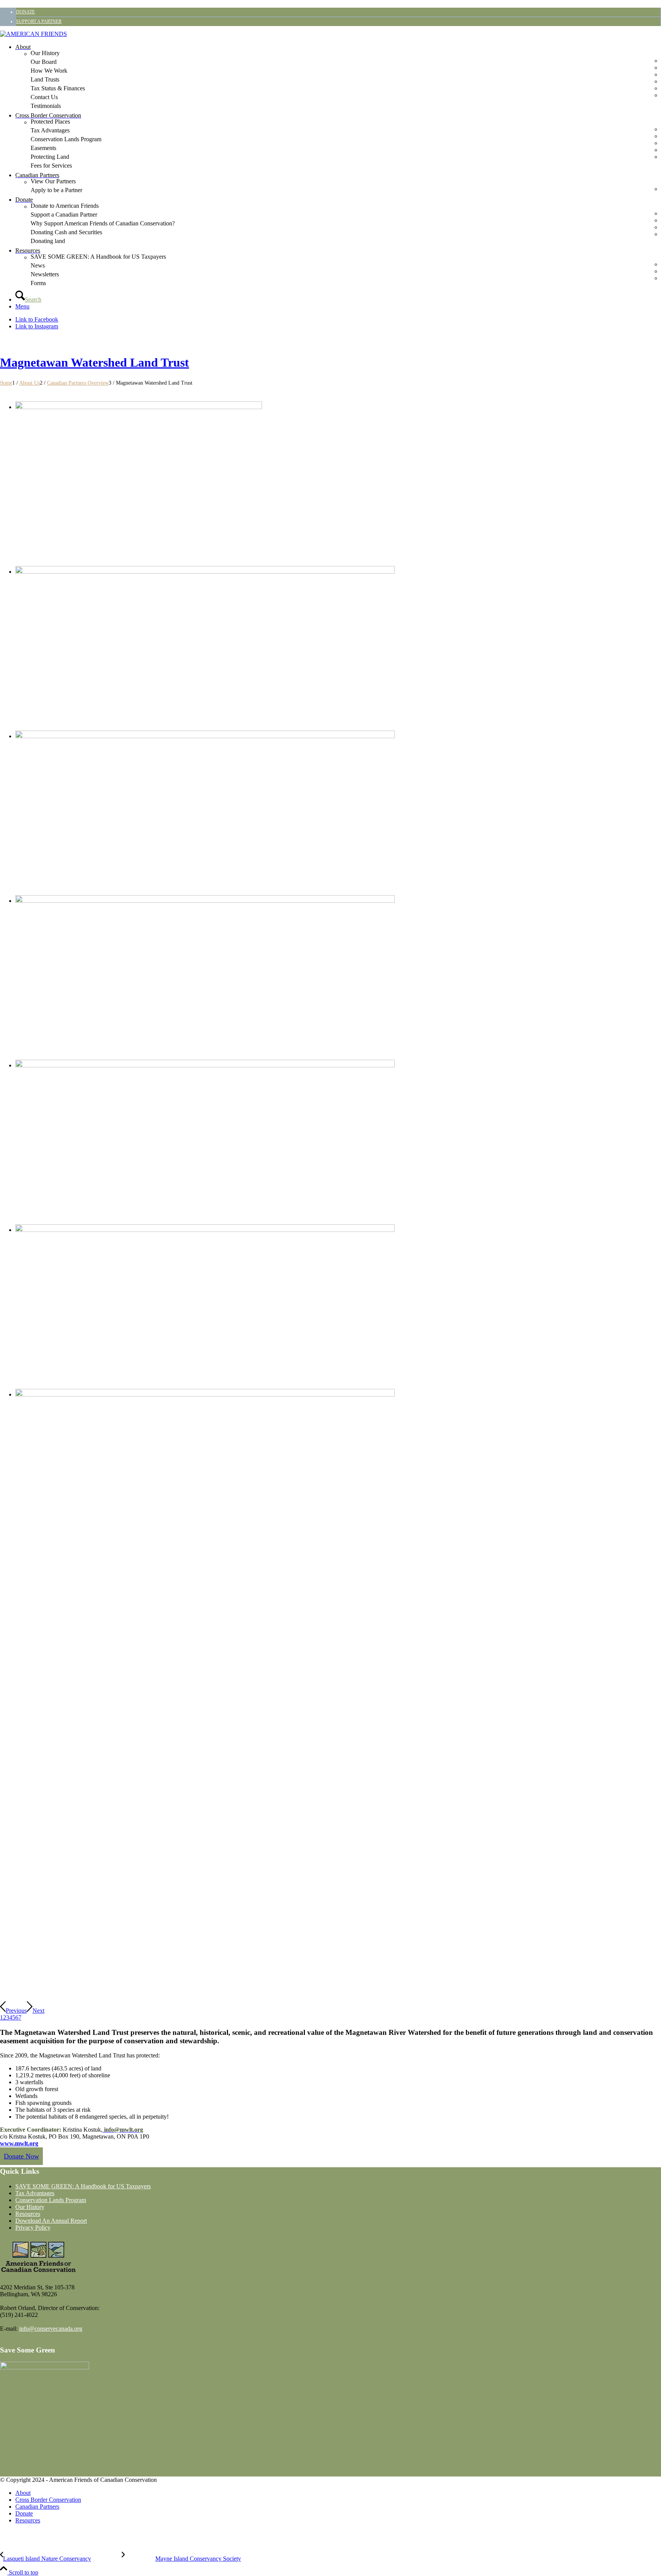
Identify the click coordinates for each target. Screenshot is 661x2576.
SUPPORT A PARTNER (39, 21)
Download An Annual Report (51, 2221)
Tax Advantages (35, 2193)
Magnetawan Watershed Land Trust (94, 362)
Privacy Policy (33, 2228)
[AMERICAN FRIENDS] (33, 34)
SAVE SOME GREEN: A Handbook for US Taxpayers (83, 2186)
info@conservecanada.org (51, 2329)
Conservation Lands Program (51, 2200)
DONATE (25, 12)
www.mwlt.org (19, 2143)
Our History (30, 2207)
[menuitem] (338, 12)
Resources (28, 2214)
